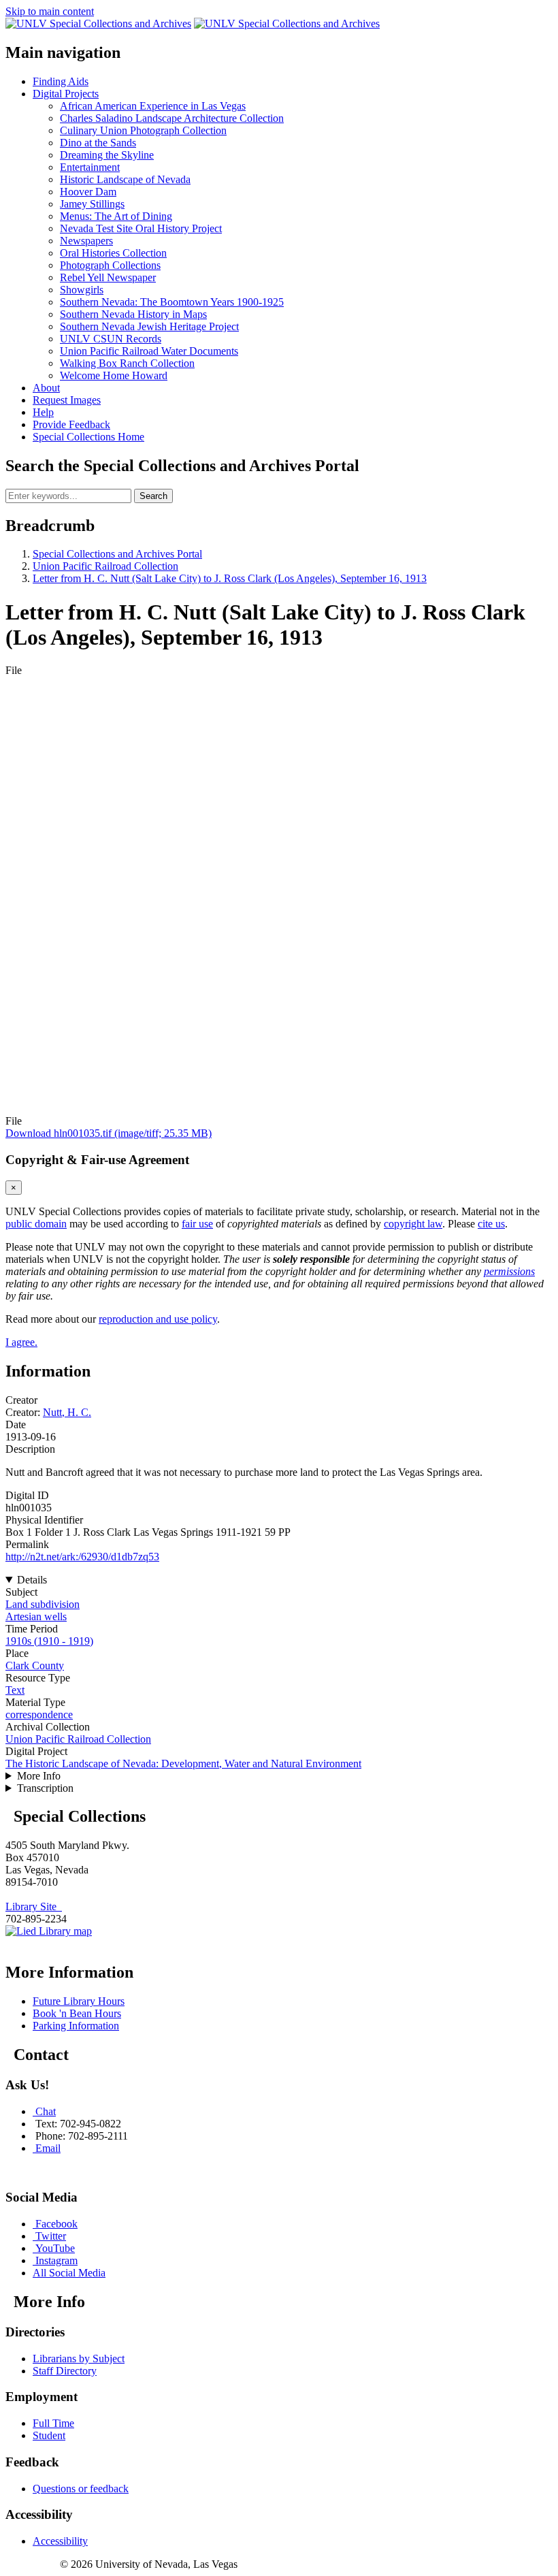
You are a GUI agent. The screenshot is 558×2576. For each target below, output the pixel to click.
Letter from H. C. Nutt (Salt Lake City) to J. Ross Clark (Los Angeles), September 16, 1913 (230, 578)
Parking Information (76, 2026)
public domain (36, 1224)
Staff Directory (65, 2371)
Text (15, 1690)
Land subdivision (43, 1604)
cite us (491, 1224)
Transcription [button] (45, 1788)
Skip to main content (50, 11)
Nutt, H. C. (67, 1412)
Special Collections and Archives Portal (117, 554)
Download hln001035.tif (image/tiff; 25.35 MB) (109, 1133)
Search (153, 496)
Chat (46, 2111)
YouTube (55, 2248)
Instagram (56, 2260)
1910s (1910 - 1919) (49, 1641)
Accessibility (60, 2541)
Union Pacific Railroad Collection (105, 566)
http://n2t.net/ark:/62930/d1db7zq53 (82, 1557)
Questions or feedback (81, 2489)
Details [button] (32, 1580)
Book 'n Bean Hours (77, 2013)
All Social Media (69, 2273)
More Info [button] (39, 1776)
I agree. (21, 1342)
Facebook (56, 2224)
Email (48, 2148)
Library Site (34, 1906)
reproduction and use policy (158, 1319)
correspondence (39, 1714)
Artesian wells (36, 1616)
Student (49, 2435)
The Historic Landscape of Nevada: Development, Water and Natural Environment (183, 1764)
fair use (197, 1224)
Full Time (53, 2423)
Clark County (35, 1665)
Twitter (51, 2236)
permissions (509, 1271)
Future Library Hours (79, 2001)
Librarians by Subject (79, 2358)
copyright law (413, 1224)
